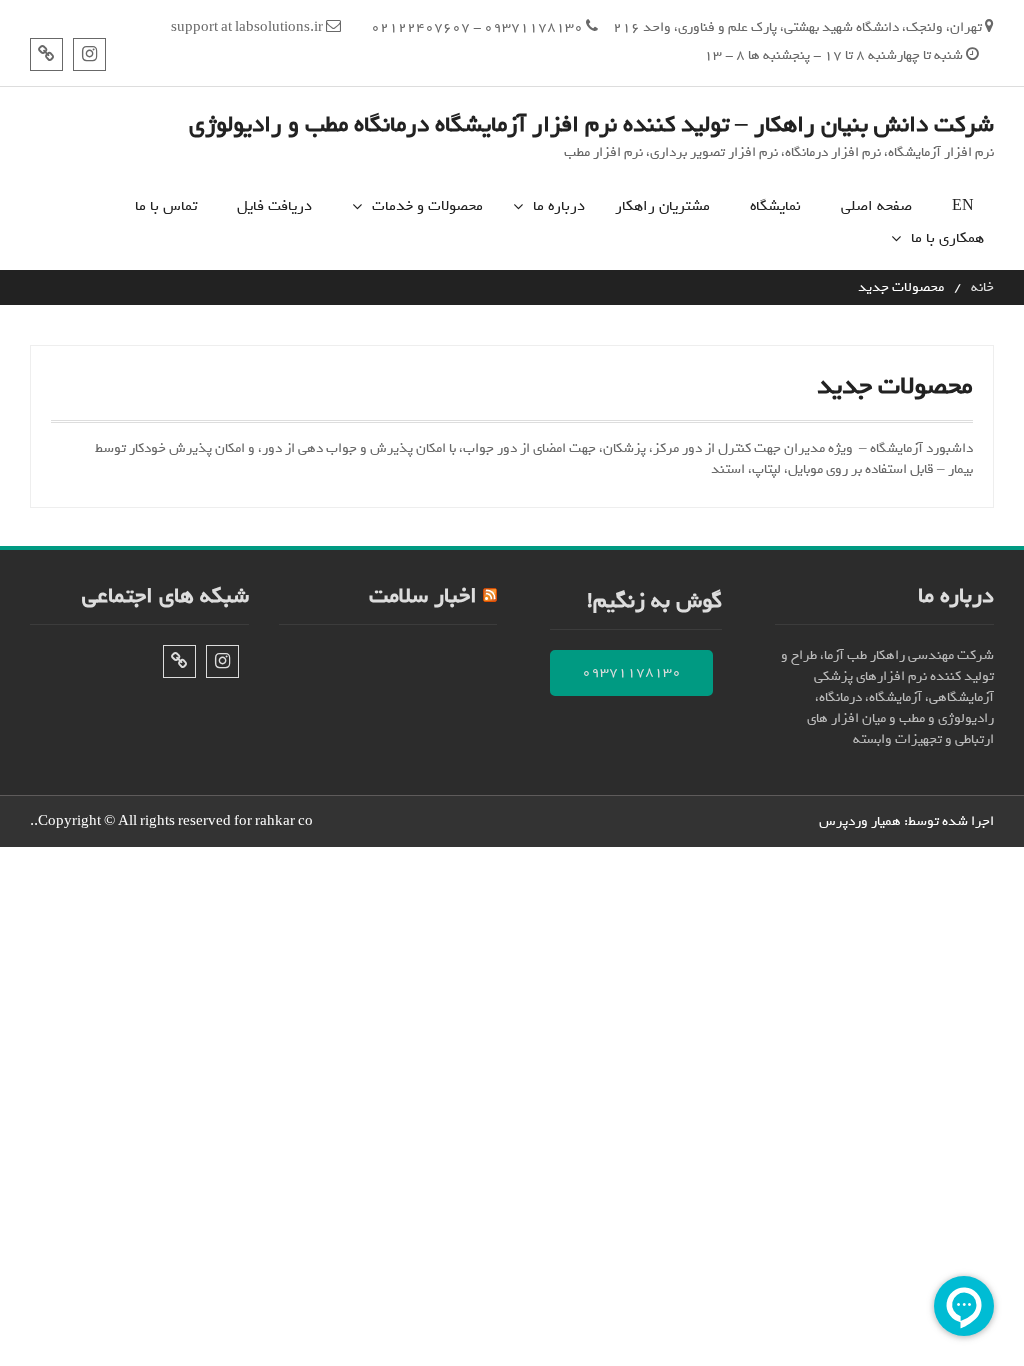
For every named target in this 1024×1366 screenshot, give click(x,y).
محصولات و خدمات (427, 206)
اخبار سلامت (423, 596)
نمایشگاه (775, 206)
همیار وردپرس (860, 821)
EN (963, 206)
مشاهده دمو (435, 247)
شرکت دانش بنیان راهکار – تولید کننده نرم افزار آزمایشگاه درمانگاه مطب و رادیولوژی (591, 124)
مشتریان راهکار (662, 206)
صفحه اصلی (876, 206)
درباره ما (559, 206)
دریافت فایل (274, 206)
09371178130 (631, 672)
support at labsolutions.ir (247, 27)
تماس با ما (166, 206)
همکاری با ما (947, 238)
